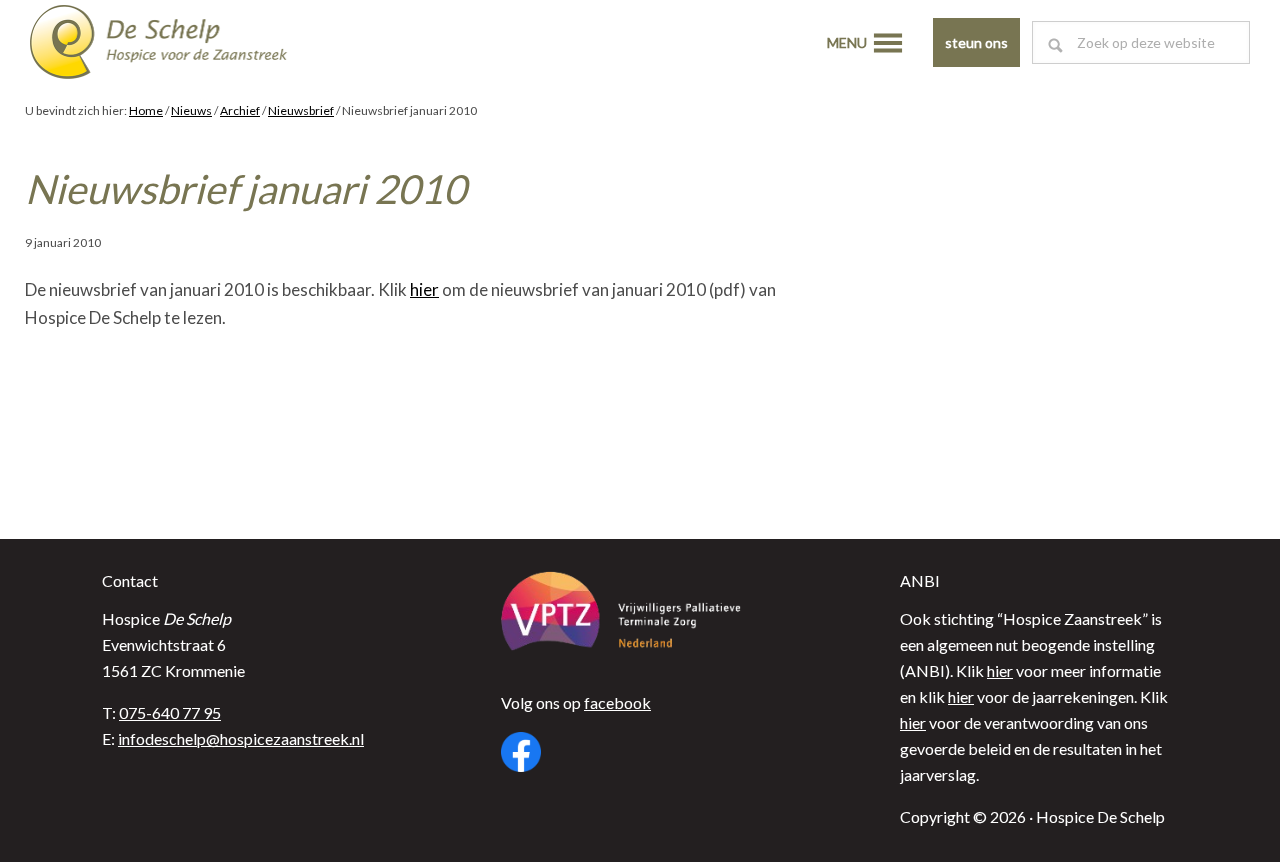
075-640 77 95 (170, 712)
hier (424, 289)
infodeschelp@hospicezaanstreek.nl (241, 738)
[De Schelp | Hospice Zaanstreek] (175, 45)
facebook (617, 702)
